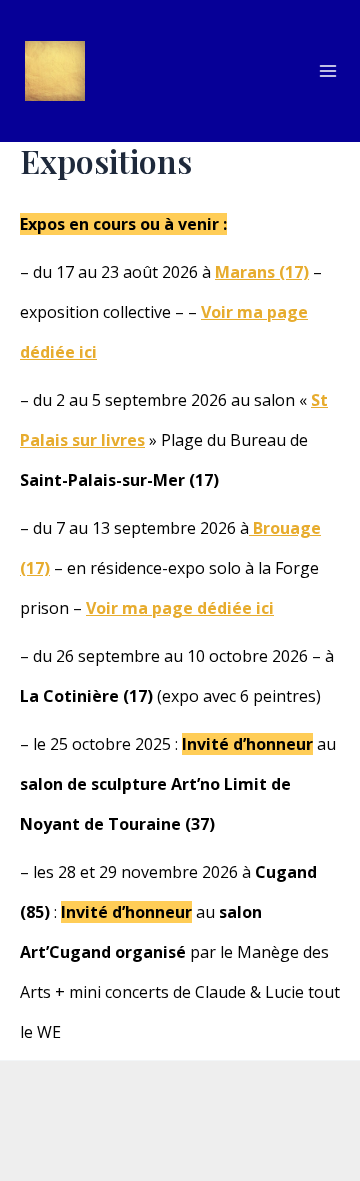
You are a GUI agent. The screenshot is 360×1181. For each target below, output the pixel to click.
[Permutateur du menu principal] (328, 71)
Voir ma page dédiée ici (180, 608)
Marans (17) (262, 272)
